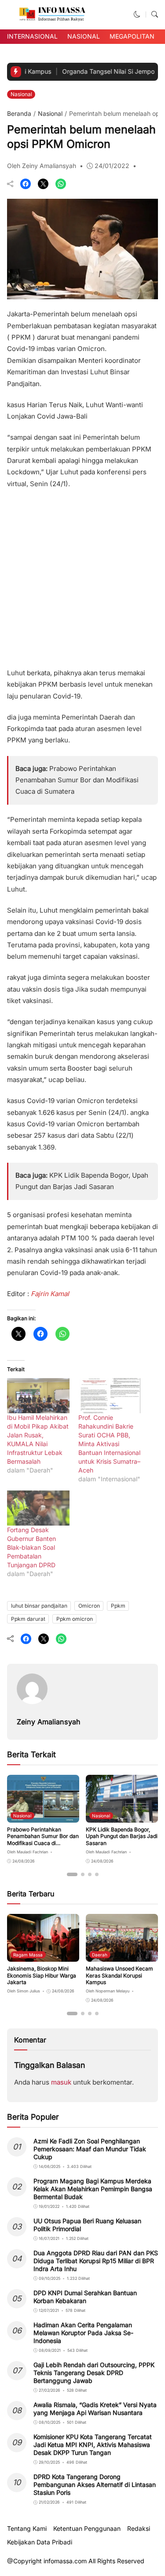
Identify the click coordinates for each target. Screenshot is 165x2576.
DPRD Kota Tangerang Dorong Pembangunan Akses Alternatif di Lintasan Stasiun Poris (95, 2485)
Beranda (19, 113)
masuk (61, 2082)
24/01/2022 (112, 166)
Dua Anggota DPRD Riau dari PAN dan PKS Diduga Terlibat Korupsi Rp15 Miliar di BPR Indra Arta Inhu (96, 2261)
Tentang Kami (27, 2529)
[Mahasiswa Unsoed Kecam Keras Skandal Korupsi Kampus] (122, 1956)
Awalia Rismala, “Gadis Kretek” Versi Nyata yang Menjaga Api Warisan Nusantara (95, 2409)
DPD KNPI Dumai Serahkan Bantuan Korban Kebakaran (85, 2297)
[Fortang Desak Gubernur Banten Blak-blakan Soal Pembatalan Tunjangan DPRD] (38, 1508)
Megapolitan (132, 36)
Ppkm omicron (75, 1619)
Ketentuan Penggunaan (87, 2529)
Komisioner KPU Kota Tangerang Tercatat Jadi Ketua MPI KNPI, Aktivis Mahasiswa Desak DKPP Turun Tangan (93, 2445)
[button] (137, 14)
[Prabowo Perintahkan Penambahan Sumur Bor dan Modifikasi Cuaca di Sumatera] (43, 1816)
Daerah (100, 1955)
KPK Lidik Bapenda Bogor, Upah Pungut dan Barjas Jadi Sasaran (122, 1836)
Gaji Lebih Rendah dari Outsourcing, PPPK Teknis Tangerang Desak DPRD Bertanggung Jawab (94, 2373)
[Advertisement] (82, 575)
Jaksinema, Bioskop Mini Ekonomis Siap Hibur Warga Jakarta (42, 1975)
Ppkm (118, 1606)
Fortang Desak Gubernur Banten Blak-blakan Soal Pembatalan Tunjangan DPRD (31, 1547)
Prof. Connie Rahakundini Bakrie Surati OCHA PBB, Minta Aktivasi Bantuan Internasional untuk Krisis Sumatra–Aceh (109, 1444)
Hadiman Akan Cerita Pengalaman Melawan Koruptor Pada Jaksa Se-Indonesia (83, 2333)
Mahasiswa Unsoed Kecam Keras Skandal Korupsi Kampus (119, 1975)
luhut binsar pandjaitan (39, 1606)
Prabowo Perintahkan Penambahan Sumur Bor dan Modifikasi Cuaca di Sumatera (77, 780)
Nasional (84, 36)
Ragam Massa (28, 1955)
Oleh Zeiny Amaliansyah (42, 166)
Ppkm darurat (28, 1619)
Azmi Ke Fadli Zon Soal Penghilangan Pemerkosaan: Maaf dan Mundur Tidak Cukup (90, 2149)
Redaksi (139, 2529)
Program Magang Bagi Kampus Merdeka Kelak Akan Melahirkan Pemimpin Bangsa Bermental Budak (93, 2189)
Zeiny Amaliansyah (49, 1722)
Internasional (32, 36)
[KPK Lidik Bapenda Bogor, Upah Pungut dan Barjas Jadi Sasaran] (122, 1816)
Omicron (89, 1606)
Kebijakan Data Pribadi (40, 2542)
